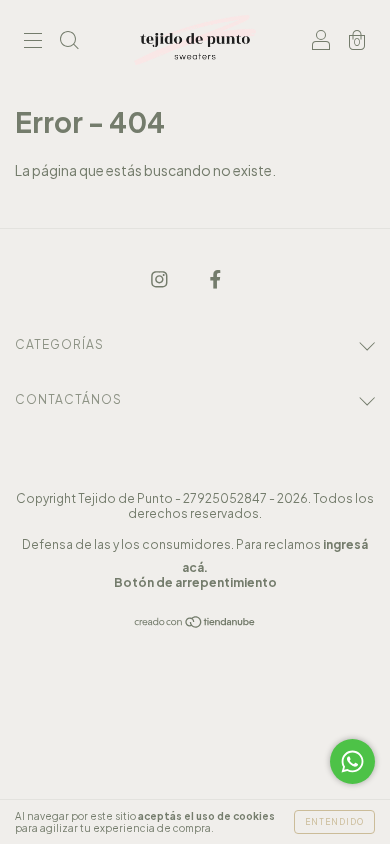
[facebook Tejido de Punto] (215, 278)
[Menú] (33, 41)
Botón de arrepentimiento (195, 582)
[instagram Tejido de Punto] (160, 278)
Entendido (334, 822)
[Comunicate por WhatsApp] (352, 761)
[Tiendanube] (195, 623)
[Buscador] (69, 41)
